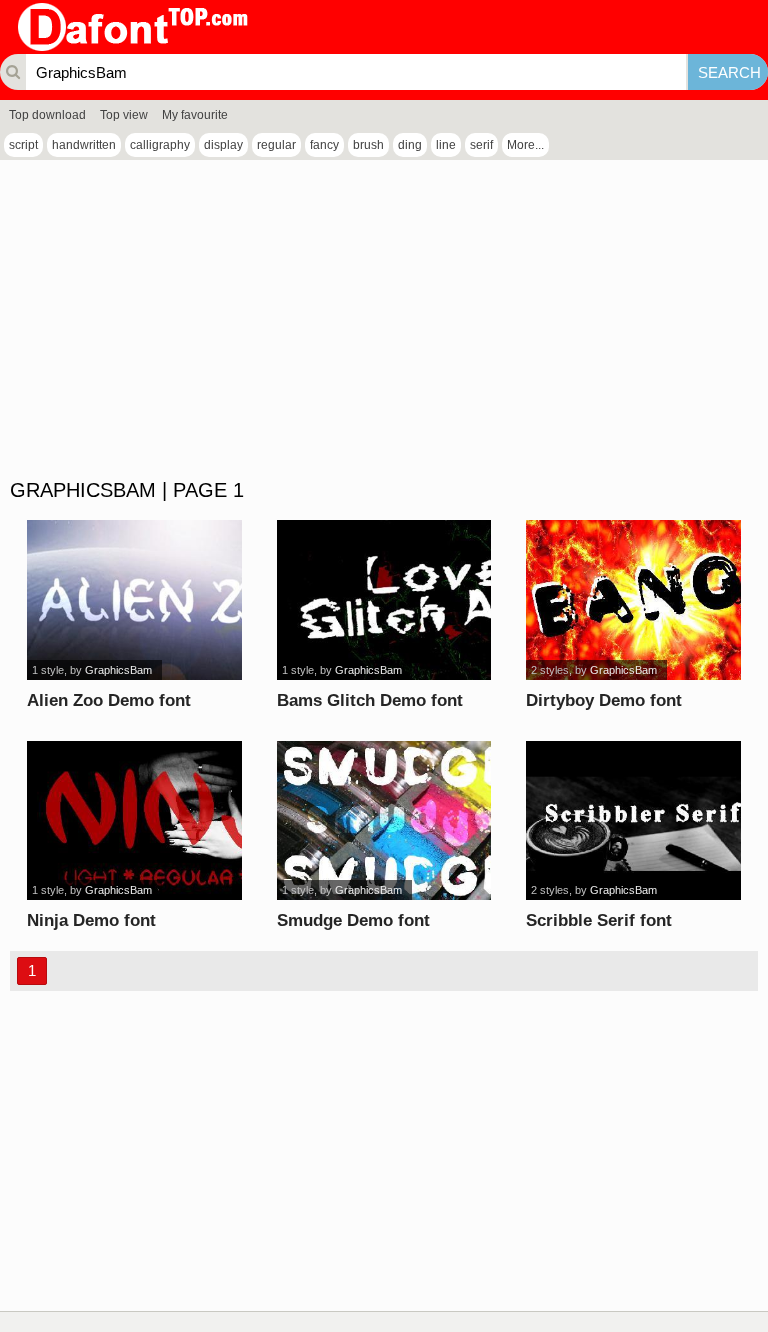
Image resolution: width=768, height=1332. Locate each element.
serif (481, 145)
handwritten (84, 145)
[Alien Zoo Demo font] (134, 600)
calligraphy (160, 145)
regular (276, 145)
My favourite (195, 115)
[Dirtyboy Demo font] (633, 600)
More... (525, 145)
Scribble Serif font (599, 920)
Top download (47, 115)
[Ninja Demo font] (134, 821)
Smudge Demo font (353, 920)
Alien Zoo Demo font (109, 700)
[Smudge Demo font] (384, 821)
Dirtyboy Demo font (604, 700)
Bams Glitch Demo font (370, 700)
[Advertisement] (384, 320)
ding (410, 145)
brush (368, 145)
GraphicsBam (118, 670)
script (23, 145)
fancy (324, 145)
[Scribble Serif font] (633, 821)
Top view (124, 115)
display (223, 145)
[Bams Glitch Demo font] (384, 600)
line (446, 145)
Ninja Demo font (91, 920)
